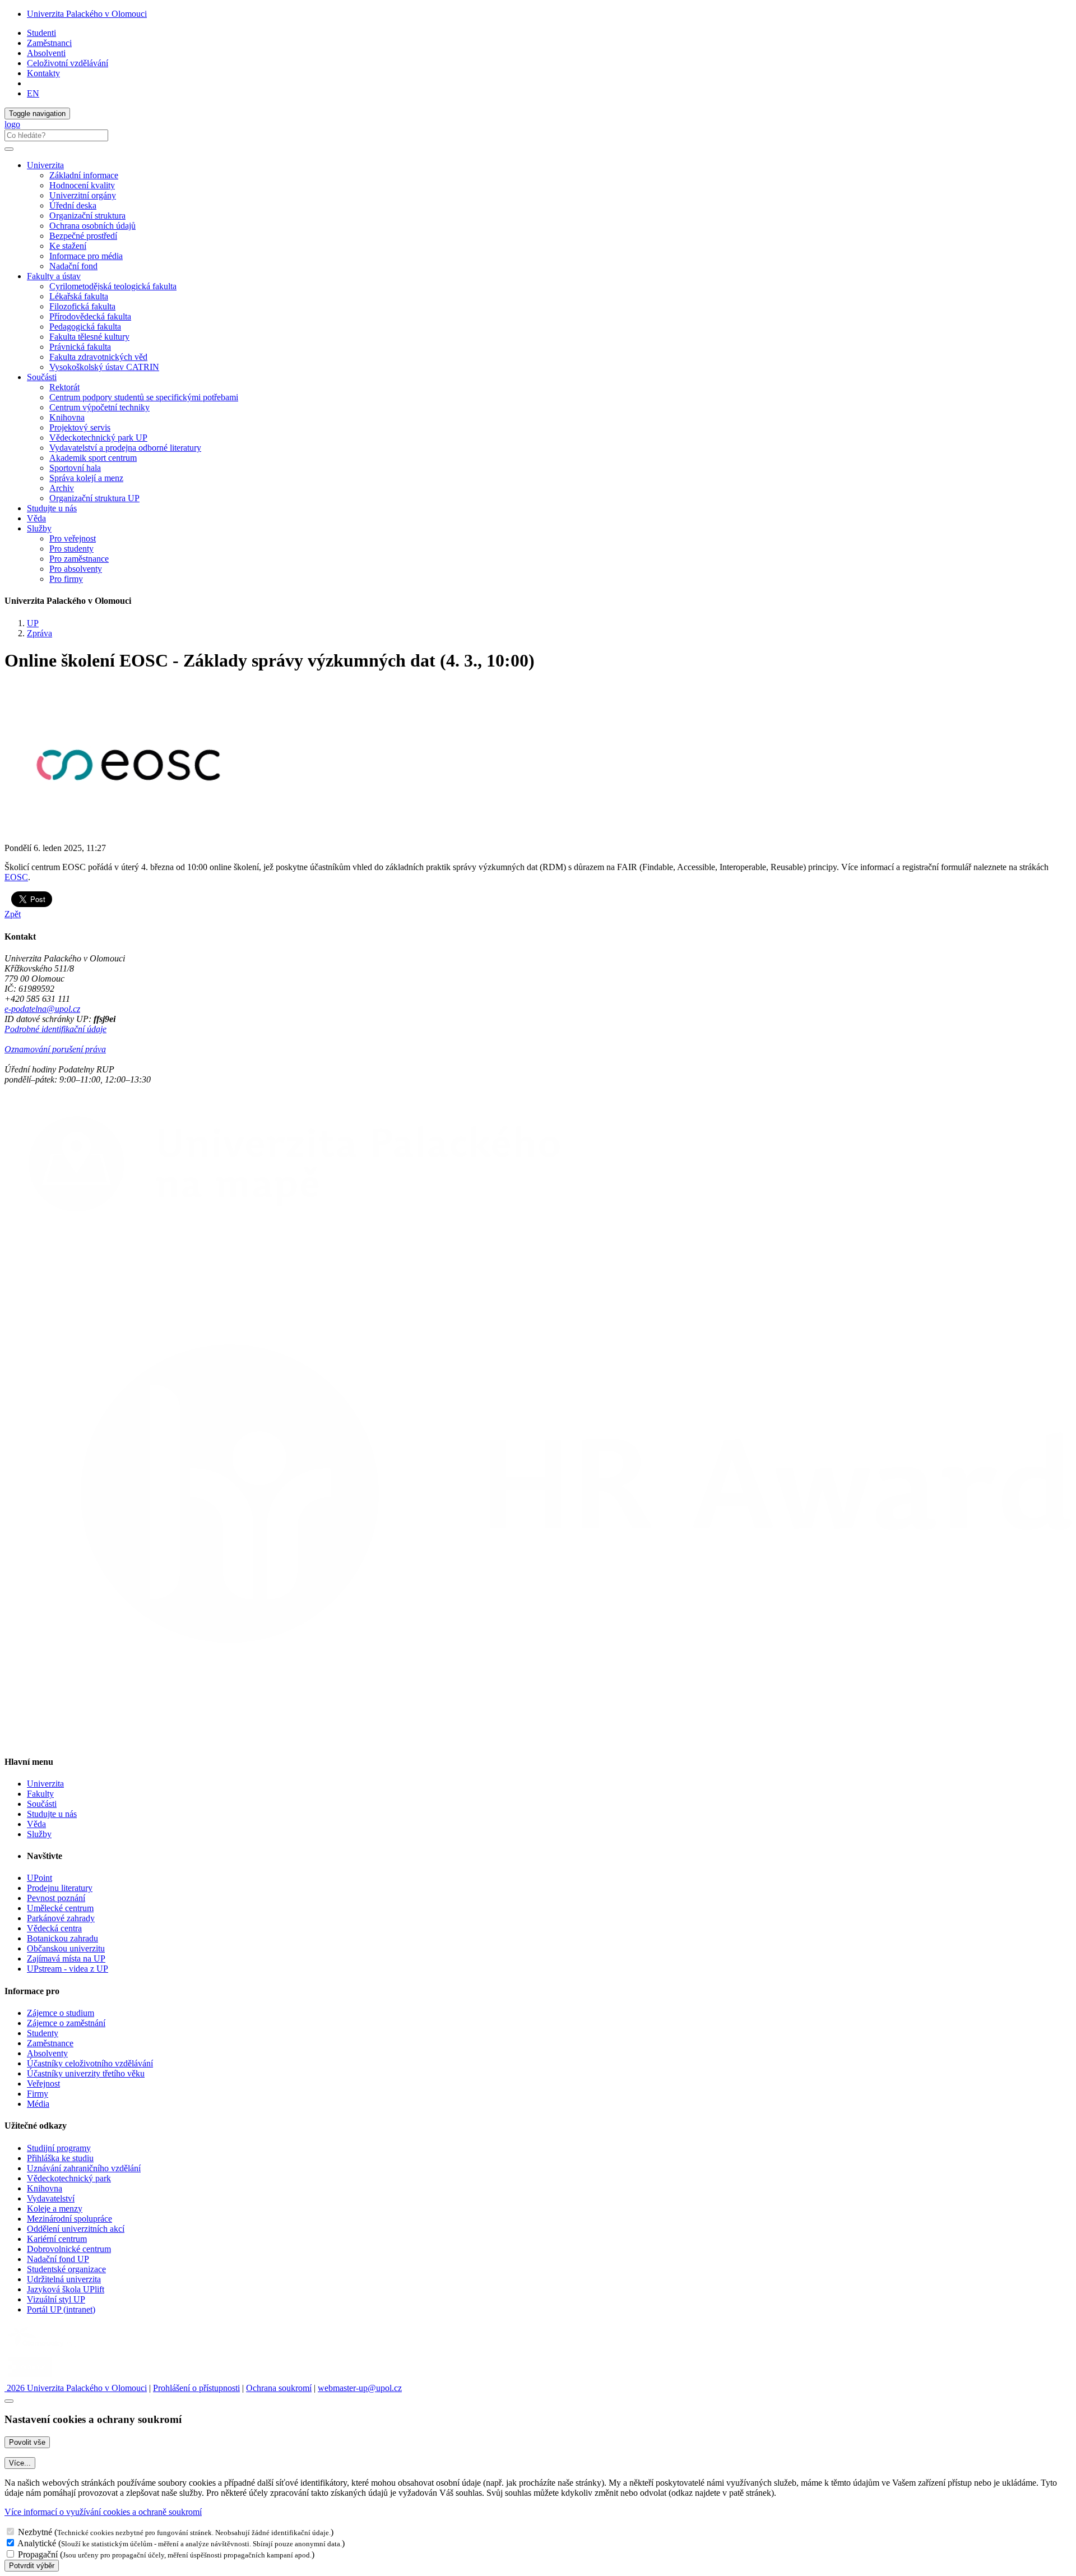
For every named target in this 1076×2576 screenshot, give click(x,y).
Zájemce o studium (61, 2013)
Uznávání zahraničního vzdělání (84, 2168)
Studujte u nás (52, 508)
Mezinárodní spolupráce (69, 2219)
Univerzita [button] (45, 165)
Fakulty (40, 1794)
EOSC (16, 877)
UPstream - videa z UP (68, 1969)
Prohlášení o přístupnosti (196, 2388)
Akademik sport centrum (93, 458)
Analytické (37, 2543)
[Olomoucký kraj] (43, 2348)
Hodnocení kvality (82, 185)
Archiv (62, 488)
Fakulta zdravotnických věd (98, 357)
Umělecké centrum (60, 1908)
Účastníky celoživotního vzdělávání (90, 2063)
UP (33, 623)
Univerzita (45, 1784)
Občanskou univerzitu (66, 1948)
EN (33, 93)
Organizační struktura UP (94, 498)
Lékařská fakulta (79, 296)
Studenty (43, 2033)
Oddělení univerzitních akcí (76, 2229)
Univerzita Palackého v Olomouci (87, 14)
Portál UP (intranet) (61, 2309)
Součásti (42, 1804)
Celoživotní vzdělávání (68, 63)
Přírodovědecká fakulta (90, 316)
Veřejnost (43, 2084)
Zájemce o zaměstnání (66, 2023)
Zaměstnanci (49, 43)
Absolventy (47, 2053)
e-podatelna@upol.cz (42, 1009)
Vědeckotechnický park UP (98, 438)
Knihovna (67, 417)
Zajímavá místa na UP (66, 1958)
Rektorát (64, 387)
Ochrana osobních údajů (92, 226)
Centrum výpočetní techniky (99, 407)
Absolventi (46, 53)
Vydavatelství (51, 2198)
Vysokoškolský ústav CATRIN (104, 367)
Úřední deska (73, 205)
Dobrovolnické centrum (69, 2249)
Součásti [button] (42, 377)
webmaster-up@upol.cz (360, 2388)
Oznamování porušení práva (55, 1049)
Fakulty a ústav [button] (54, 276)
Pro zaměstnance (79, 559)
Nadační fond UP (58, 2259)
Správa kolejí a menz (86, 478)
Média (38, 2104)
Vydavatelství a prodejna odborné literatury (125, 448)
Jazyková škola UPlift (66, 2289)
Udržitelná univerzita (64, 2279)
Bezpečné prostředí (83, 236)
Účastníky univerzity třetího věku (86, 2073)
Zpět (13, 914)
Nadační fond (73, 266)
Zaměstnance (50, 2043)
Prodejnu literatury (60, 1888)
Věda (36, 518)
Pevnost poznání (56, 1898)
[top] (9, 2401)
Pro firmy (66, 579)
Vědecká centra (54, 1928)
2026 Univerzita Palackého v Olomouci (76, 2388)
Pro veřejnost (73, 538)
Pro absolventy (76, 569)
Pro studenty (71, 549)
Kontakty (43, 73)
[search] (9, 149)
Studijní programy (59, 2148)
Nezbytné (35, 2532)
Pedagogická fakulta (85, 327)
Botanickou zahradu (62, 1938)
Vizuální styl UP (56, 2299)
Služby (39, 1834)
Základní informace (84, 175)
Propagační (38, 2554)
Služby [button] (39, 528)
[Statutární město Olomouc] (30, 2378)
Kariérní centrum (57, 2239)
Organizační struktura (87, 216)
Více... (20, 2463)
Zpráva (40, 633)
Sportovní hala (75, 468)
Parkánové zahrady (61, 1918)
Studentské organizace (66, 2269)
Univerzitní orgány (83, 195)
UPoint (40, 1878)
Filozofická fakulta (82, 306)
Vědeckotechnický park (69, 2178)
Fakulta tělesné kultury (89, 337)
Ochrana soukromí (279, 2388)
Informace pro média (86, 256)
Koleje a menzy (55, 2209)
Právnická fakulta (80, 347)
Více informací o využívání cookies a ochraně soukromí (103, 2512)
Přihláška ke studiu (60, 2158)
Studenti (41, 33)
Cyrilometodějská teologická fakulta (113, 286)
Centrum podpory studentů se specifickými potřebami (144, 397)
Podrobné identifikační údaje (55, 1029)
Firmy (38, 2094)
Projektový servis (80, 427)
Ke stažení (68, 246)
